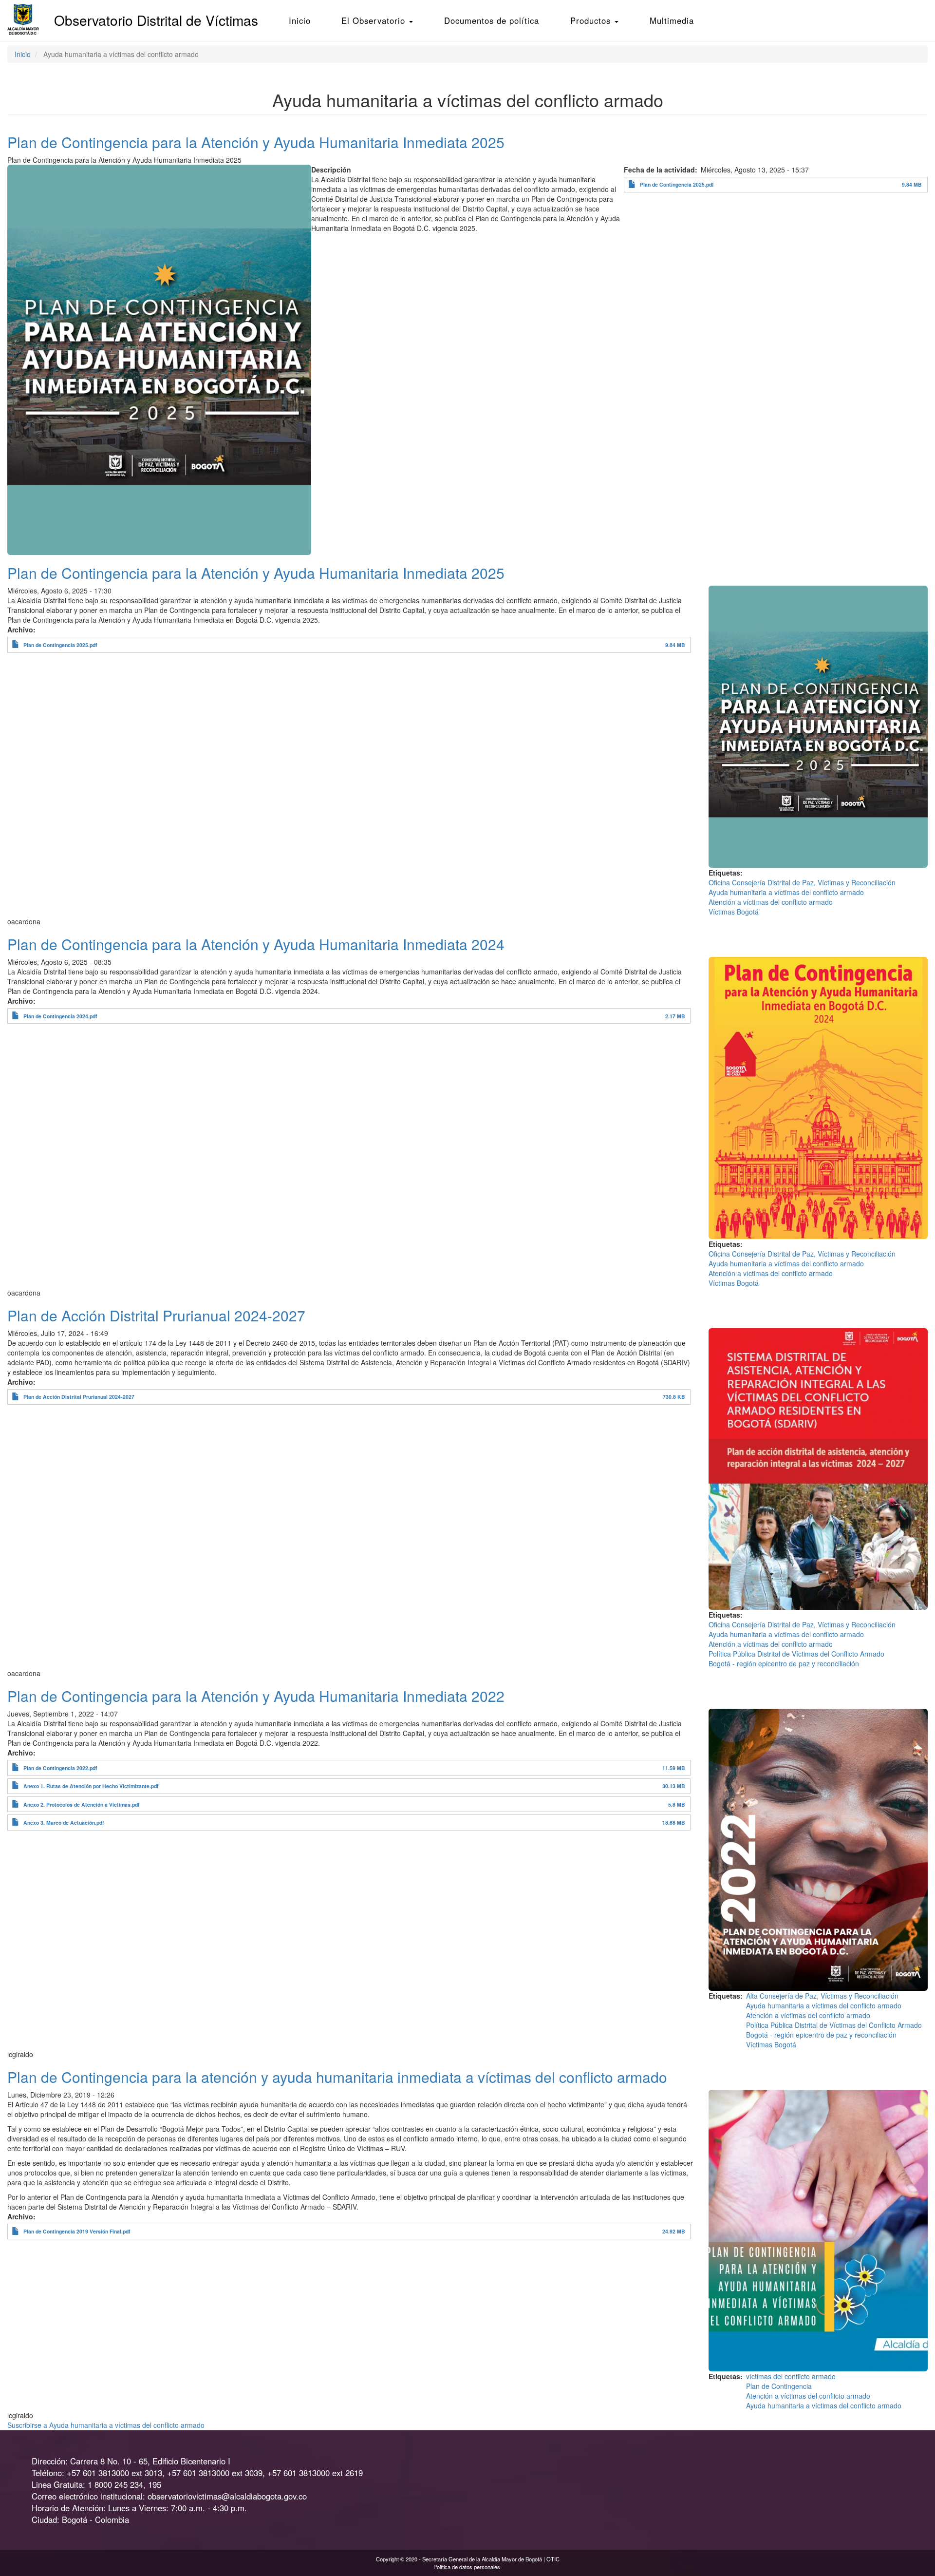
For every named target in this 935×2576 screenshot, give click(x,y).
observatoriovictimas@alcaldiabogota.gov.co (227, 2496)
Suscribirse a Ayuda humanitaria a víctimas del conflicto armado (106, 2425)
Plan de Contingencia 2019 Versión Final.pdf (77, 2231)
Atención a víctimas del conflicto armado (771, 902)
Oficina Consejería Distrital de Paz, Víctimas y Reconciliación (802, 882)
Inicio (300, 20)
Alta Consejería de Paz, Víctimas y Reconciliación (822, 1996)
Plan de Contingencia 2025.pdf (677, 184)
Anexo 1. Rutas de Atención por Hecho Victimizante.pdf (91, 1786)
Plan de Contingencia (779, 2386)
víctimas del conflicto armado (791, 2376)
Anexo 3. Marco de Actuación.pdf (64, 1822)
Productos (592, 20)
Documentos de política (492, 20)
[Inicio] (27, 19)
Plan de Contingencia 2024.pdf (60, 1016)
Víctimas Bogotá (734, 912)
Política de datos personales (467, 2567)
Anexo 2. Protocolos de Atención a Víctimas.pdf (82, 1804)
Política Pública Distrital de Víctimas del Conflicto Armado (796, 1654)
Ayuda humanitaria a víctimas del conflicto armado (786, 892)
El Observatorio (375, 20)
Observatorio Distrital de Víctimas (156, 20)
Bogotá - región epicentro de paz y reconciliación (784, 1663)
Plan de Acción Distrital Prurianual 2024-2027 (79, 1397)
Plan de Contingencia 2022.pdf (60, 1768)
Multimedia (672, 20)
